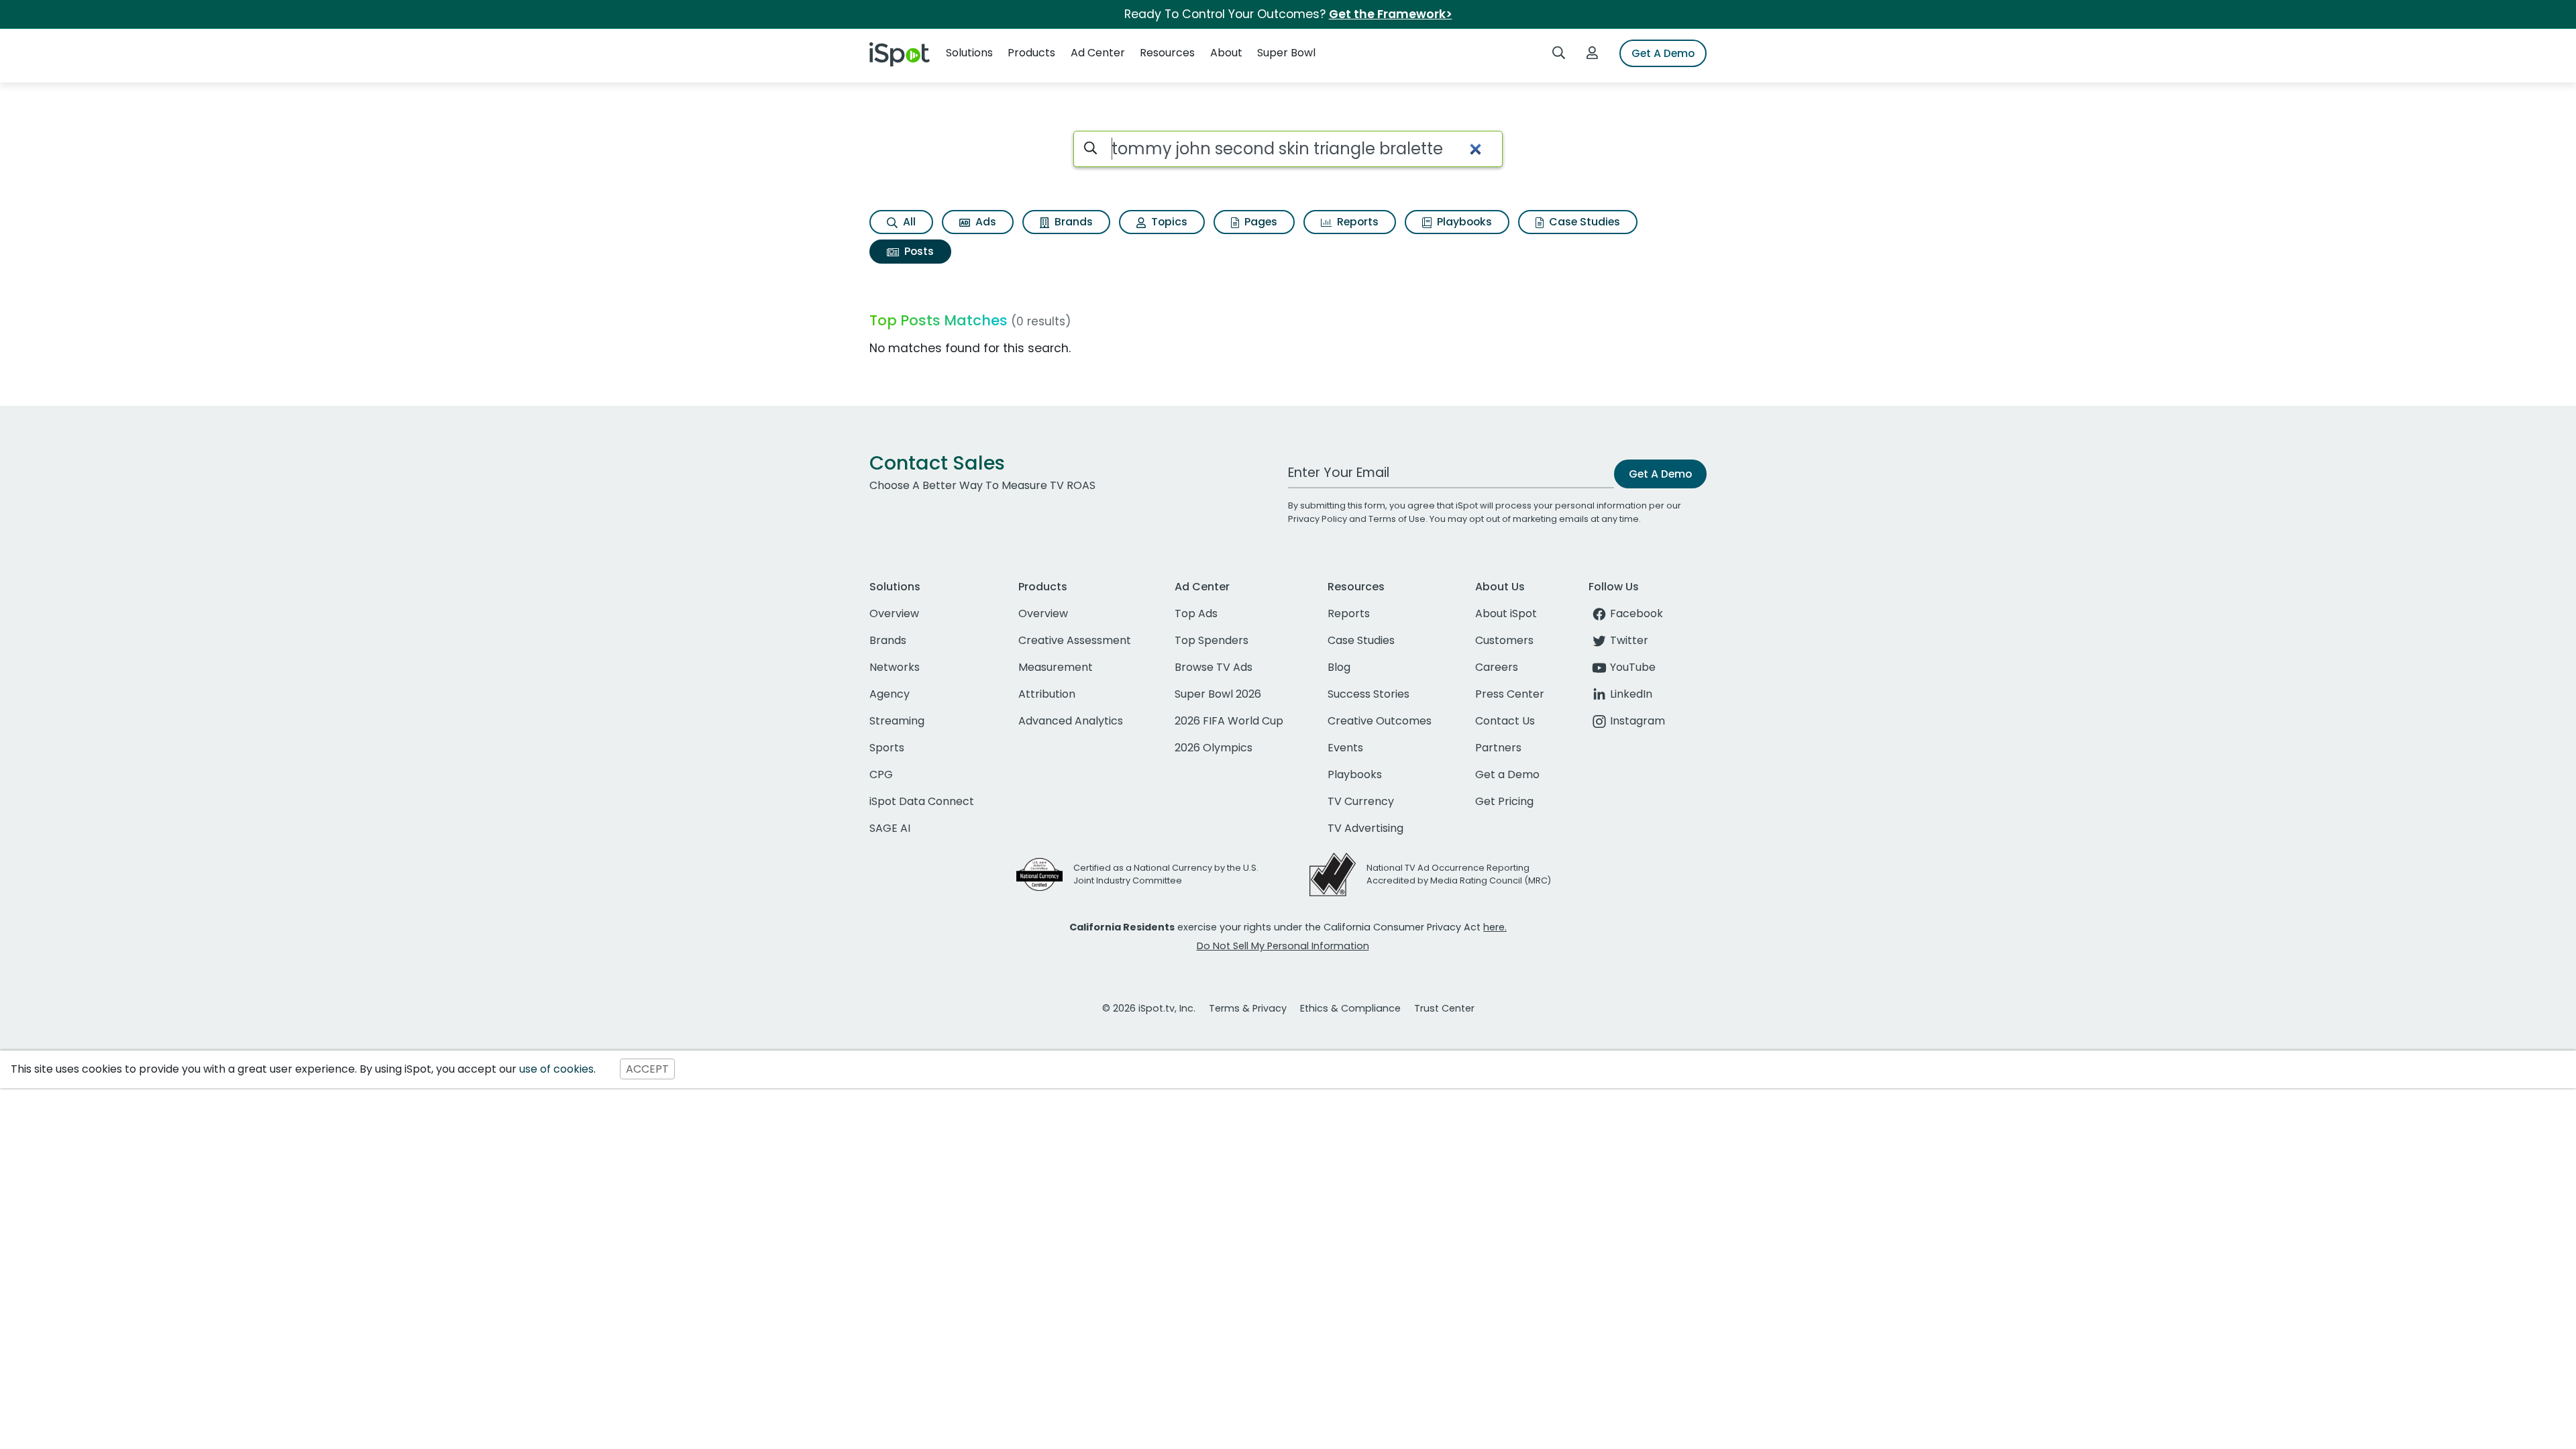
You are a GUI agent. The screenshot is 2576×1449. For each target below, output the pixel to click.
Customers (1504, 640)
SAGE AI (890, 828)
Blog (1339, 667)
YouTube (1633, 667)
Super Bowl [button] (1286, 53)
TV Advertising (1365, 828)
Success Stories (1368, 694)
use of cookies (556, 1069)
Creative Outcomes (1380, 721)
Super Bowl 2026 (1218, 694)
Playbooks (1463, 222)
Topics (1168, 222)
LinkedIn (1631, 694)
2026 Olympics (1214, 748)
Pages (1259, 222)
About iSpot (1506, 613)
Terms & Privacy (1248, 1008)
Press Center (1510, 694)
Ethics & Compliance (1350, 1008)
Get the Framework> (1391, 14)
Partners (1498, 748)
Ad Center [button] (1098, 53)
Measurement (1056, 667)
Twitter (1629, 640)
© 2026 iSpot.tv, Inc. (1149, 1008)
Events (1345, 748)
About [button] (1226, 53)
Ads (984, 222)
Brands (1072, 222)
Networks (895, 667)
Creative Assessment (1075, 640)
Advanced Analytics (1071, 721)
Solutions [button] (969, 53)
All (908, 222)
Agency (890, 694)
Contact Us (1505, 721)
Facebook (1636, 613)
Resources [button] (1167, 53)
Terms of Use (1397, 519)
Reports (1356, 222)
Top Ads (1196, 613)
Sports (887, 748)
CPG (881, 774)
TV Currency (1361, 801)
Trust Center (1444, 1008)
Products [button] (1031, 53)
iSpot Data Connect (922, 801)
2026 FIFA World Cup (1229, 721)
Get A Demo (1663, 53)
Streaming (897, 721)
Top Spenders (1212, 640)
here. (1495, 927)
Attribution (1047, 694)
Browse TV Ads (1214, 667)
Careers (1497, 667)
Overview (894, 613)
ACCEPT (647, 1069)
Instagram (1638, 721)
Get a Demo (1507, 774)
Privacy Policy (1318, 519)
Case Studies (1583, 222)
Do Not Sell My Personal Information (1283, 946)
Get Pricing (1504, 801)
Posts (918, 251)
